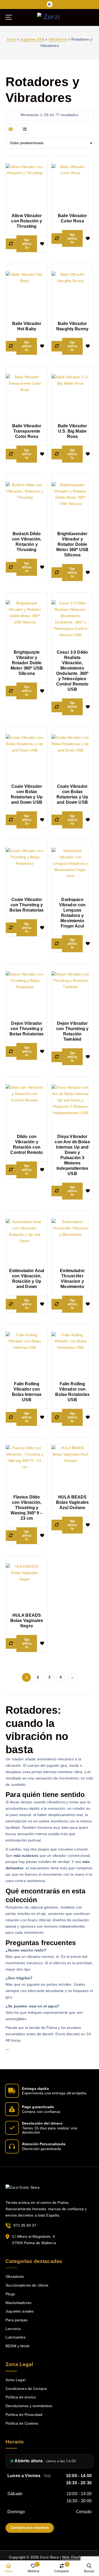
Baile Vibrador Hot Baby (27, 326)
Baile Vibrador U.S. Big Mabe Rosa (72, 431)
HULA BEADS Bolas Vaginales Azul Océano (72, 1502)
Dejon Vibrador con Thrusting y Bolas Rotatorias (27, 1029)
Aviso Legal (15, 2380)
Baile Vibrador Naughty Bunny (72, 326)
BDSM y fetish (18, 2346)
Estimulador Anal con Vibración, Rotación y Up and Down (27, 1279)
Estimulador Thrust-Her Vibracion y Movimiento (72, 1279)
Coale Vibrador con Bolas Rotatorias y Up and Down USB (27, 794)
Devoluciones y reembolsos (29, 2406)
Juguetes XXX (32, 39)
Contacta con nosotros (30, 2528)
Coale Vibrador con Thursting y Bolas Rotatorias (27, 905)
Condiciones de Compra (26, 2389)
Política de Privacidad (24, 2415)
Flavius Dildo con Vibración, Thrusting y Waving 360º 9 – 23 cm (27, 1508)
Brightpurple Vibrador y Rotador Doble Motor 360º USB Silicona (27, 663)
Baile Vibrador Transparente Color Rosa (27, 431)
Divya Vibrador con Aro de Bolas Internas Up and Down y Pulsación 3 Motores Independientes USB (72, 1155)
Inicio (11, 39)
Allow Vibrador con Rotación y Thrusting (27, 221)
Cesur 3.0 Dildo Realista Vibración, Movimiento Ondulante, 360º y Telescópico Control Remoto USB (72, 671)
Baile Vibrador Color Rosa (72, 218)
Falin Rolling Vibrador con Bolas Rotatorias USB (72, 1392)
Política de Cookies (22, 2423)
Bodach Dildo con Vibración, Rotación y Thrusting (27, 542)
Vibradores (58, 39)
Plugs (10, 2294)
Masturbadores (18, 2303)
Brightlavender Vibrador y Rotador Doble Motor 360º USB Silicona (72, 544)
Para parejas (16, 2320)
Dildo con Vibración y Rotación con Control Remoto (27, 1144)
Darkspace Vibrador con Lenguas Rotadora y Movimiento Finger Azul (72, 913)
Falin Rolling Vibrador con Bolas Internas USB (27, 1392)
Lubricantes (16, 2337)
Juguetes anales (20, 2311)
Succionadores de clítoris (27, 2285)
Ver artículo (27, 244)
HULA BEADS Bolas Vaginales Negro (27, 1621)
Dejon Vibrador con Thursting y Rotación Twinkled (72, 1031)
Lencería (13, 2329)
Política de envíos (21, 2397)
